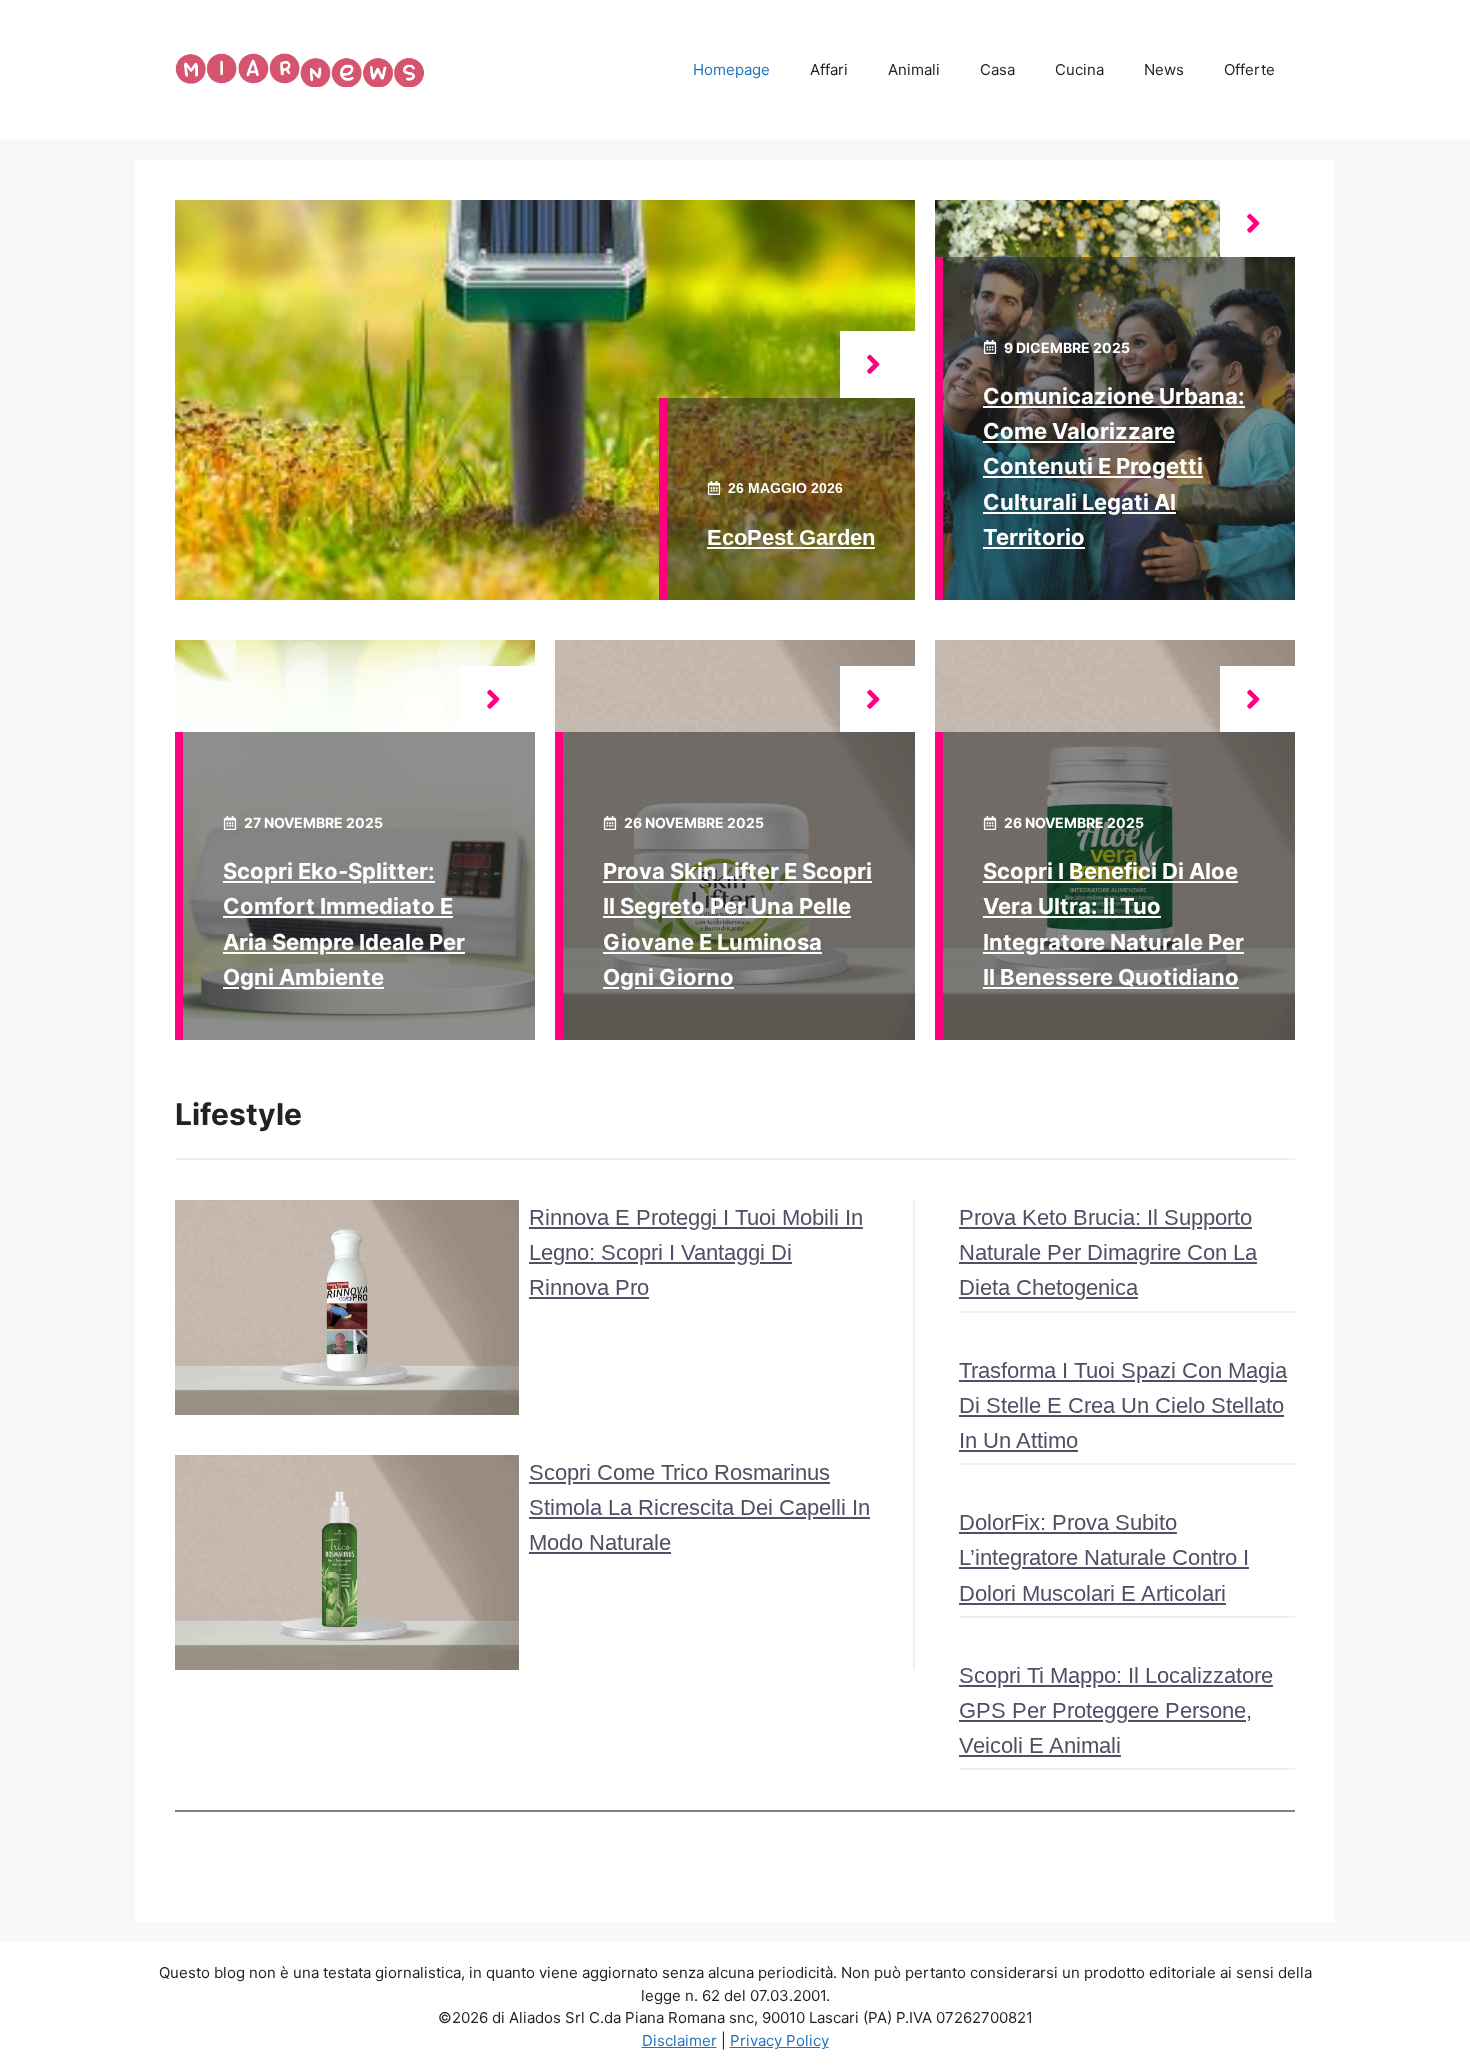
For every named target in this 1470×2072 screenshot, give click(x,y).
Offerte (1249, 69)
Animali (914, 69)
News (1164, 69)
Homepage (731, 69)
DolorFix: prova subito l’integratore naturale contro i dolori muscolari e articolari (1104, 1557)
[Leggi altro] (877, 364)
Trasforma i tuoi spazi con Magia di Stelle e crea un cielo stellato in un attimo (1123, 1405)
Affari (829, 69)
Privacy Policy (779, 2040)
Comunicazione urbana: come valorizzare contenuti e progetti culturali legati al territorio (1114, 466)
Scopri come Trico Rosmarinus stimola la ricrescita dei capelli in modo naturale (699, 1507)
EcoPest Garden (791, 537)
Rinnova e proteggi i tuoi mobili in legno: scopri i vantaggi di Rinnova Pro (696, 1252)
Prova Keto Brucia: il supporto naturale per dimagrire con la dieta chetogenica (1108, 1252)
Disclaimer (679, 2040)
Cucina (1079, 69)
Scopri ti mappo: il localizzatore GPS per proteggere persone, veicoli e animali (1116, 1710)
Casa (997, 69)
